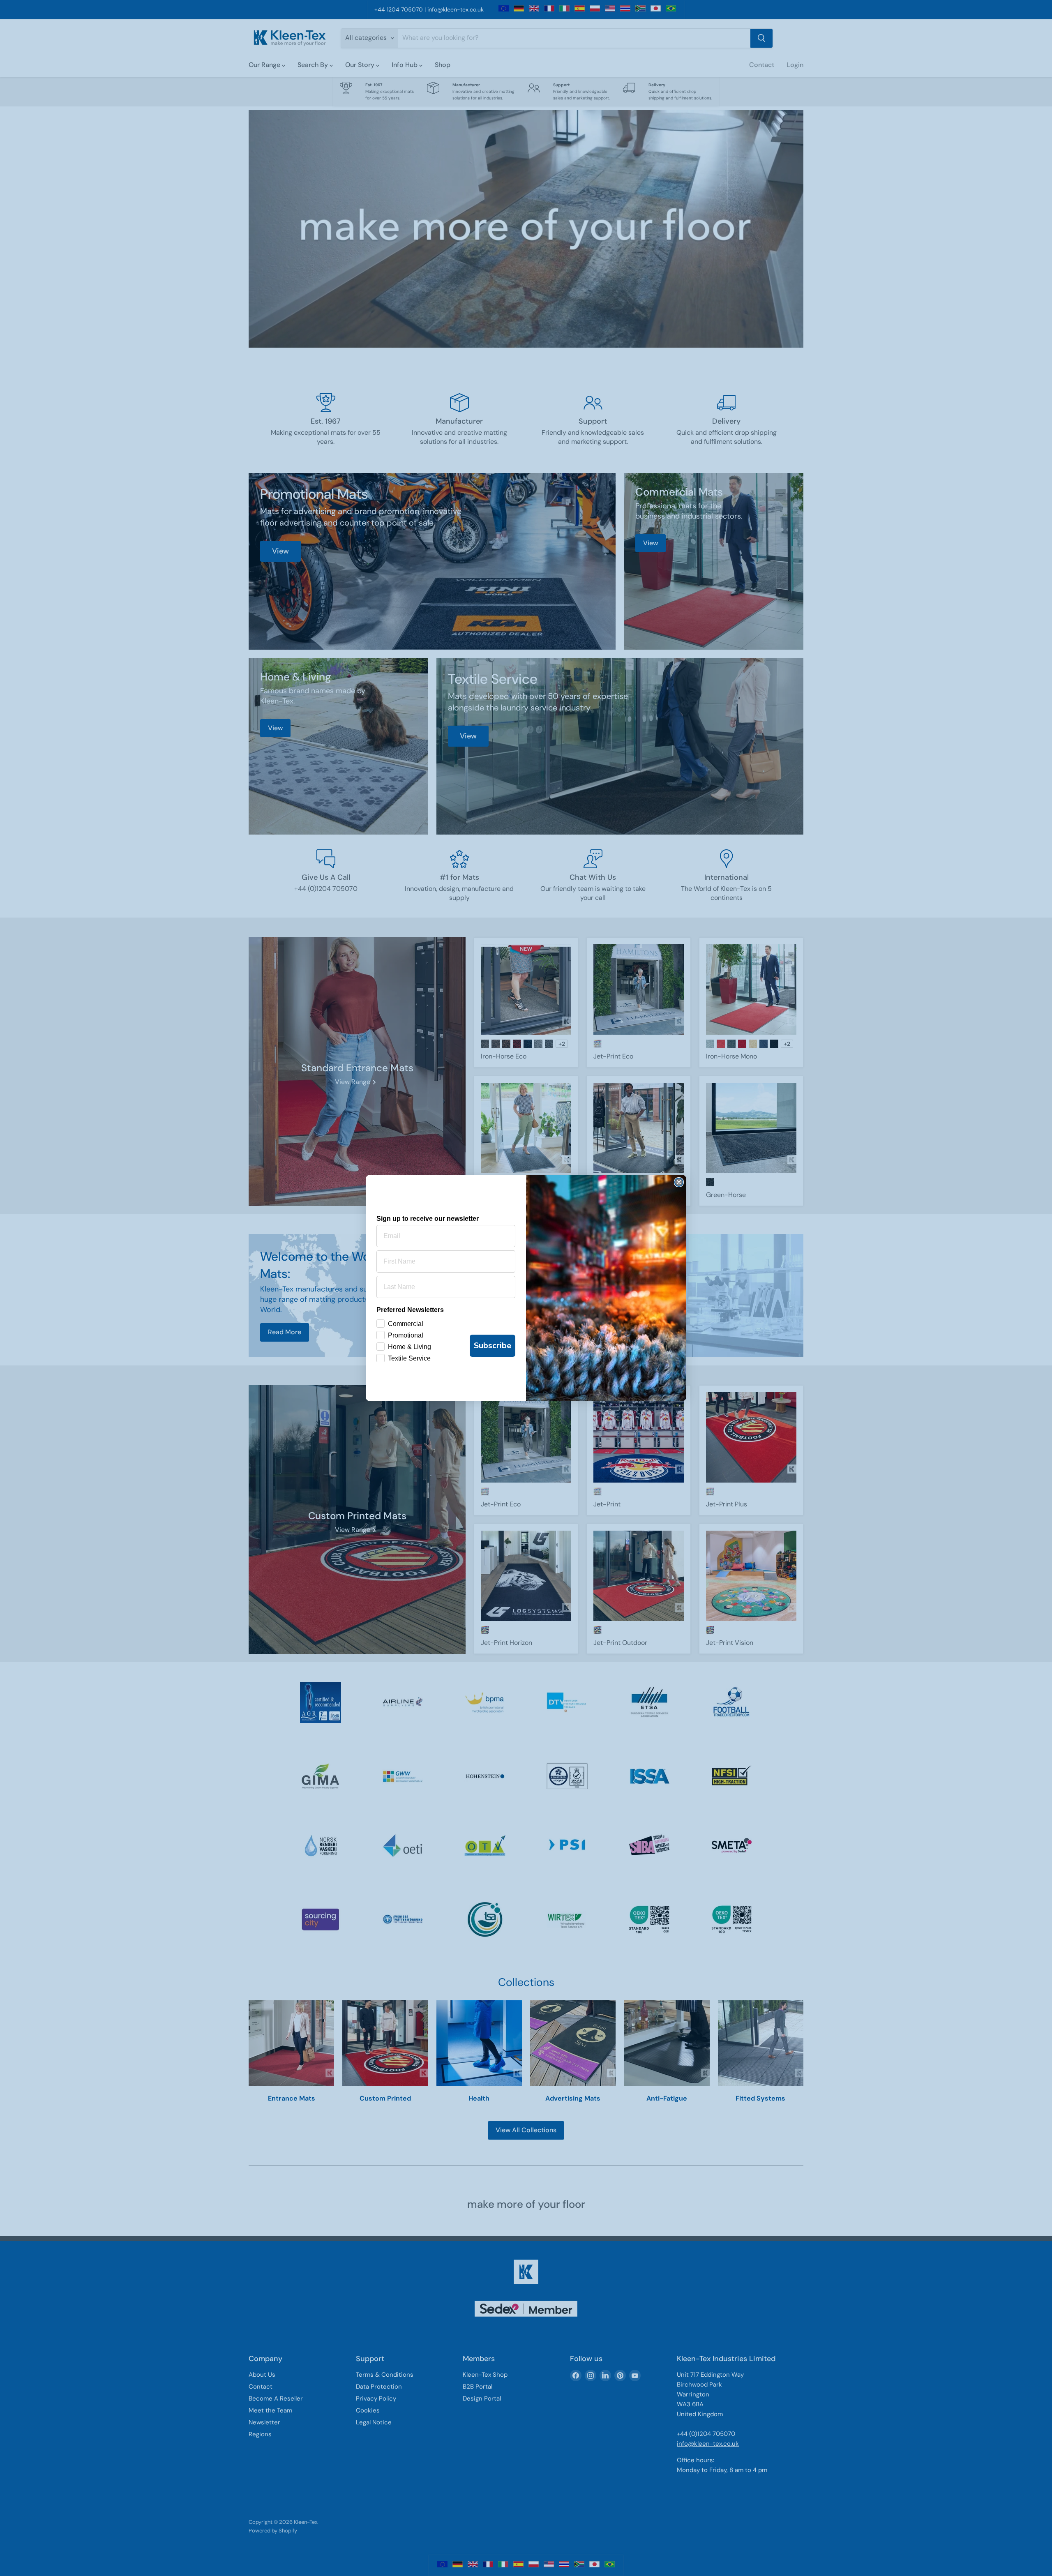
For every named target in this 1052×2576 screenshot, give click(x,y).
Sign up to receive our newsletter (428, 1219)
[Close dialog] (679, 1182)
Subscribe (493, 1346)
